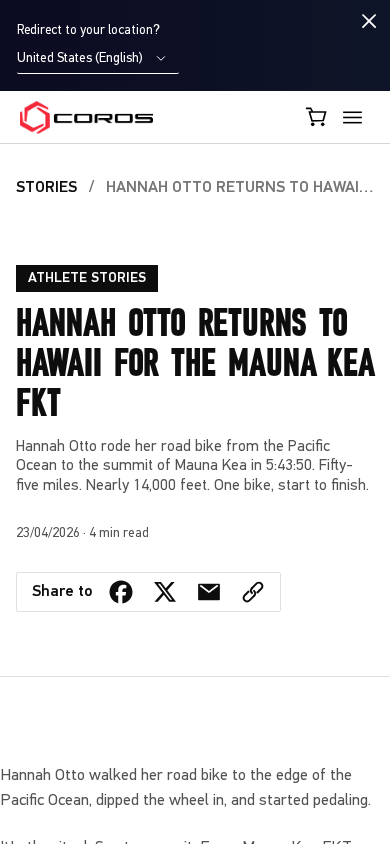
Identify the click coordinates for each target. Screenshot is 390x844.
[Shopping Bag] (317, 116)
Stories (46, 188)
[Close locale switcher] (369, 22)
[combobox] (98, 58)
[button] (253, 592)
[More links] (355, 117)
